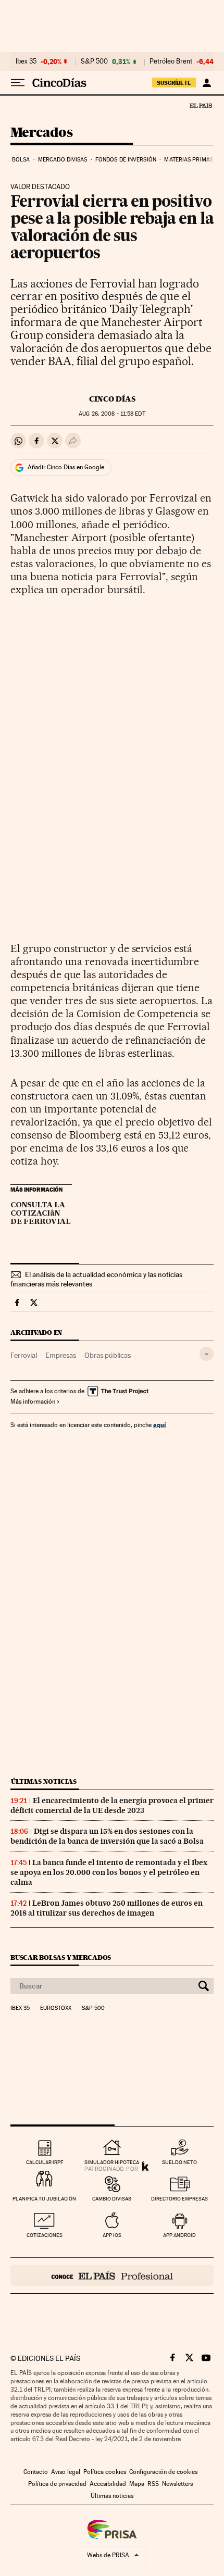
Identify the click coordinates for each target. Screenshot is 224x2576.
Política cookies (105, 2472)
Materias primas (189, 160)
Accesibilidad (108, 2484)
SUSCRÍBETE (174, 83)
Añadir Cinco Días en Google (66, 467)
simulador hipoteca (112, 2162)
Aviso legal (66, 2472)
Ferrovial (24, 1355)
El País (201, 105)
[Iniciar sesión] (207, 83)
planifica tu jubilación (44, 2199)
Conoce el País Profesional (112, 2275)
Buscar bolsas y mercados (61, 1958)
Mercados (41, 133)
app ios (112, 2235)
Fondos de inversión (126, 160)
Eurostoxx (56, 2008)
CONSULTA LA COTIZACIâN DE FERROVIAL (41, 1214)
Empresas (61, 1355)
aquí (159, 1425)
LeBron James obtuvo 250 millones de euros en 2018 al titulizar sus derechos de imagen (107, 1908)
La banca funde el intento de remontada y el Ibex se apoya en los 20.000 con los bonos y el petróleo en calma (109, 1872)
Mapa (137, 2484)
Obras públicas (108, 1355)
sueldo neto (179, 2162)
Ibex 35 (26, 61)
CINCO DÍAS (112, 399)
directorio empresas (179, 2199)
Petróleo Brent (171, 61)
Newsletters (177, 2484)
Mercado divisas (63, 160)
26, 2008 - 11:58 (112, 414)
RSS (153, 2484)
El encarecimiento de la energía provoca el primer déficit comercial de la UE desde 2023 (112, 1805)
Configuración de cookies (163, 2472)
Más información (33, 1402)
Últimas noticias (44, 1781)
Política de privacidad (57, 2484)
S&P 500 (94, 61)
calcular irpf (45, 2162)
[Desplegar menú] (18, 83)
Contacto (36, 2472)
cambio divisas (112, 2199)
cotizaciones (45, 2235)
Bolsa (21, 160)
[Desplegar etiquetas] (207, 1354)
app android (179, 2235)
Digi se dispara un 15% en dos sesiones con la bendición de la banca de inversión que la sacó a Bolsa (107, 1836)
